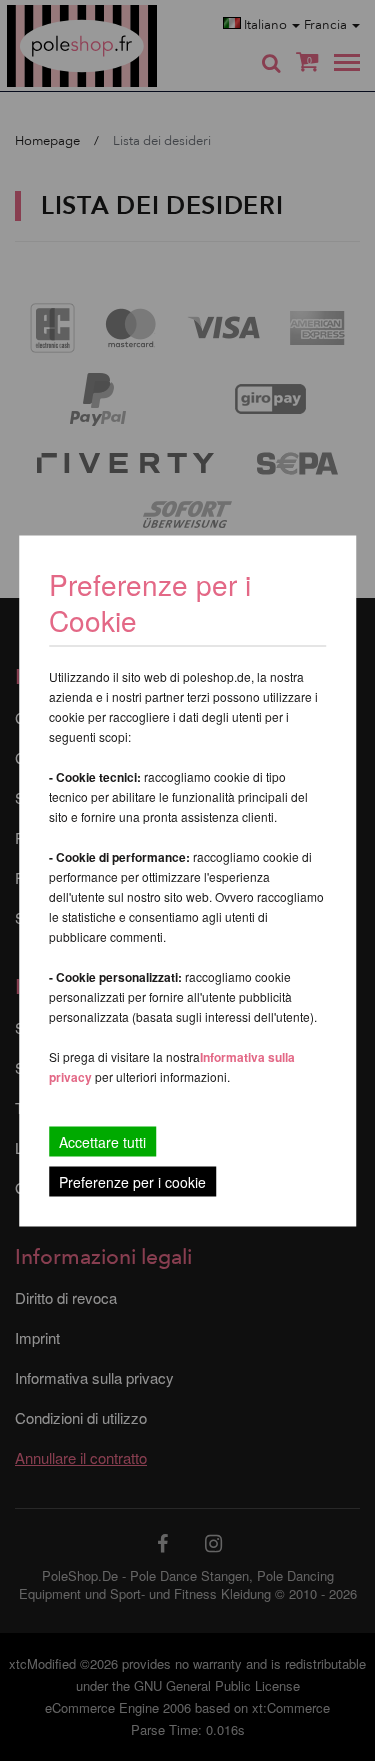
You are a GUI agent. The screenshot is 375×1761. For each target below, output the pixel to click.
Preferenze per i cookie (132, 1181)
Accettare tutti (102, 1141)
